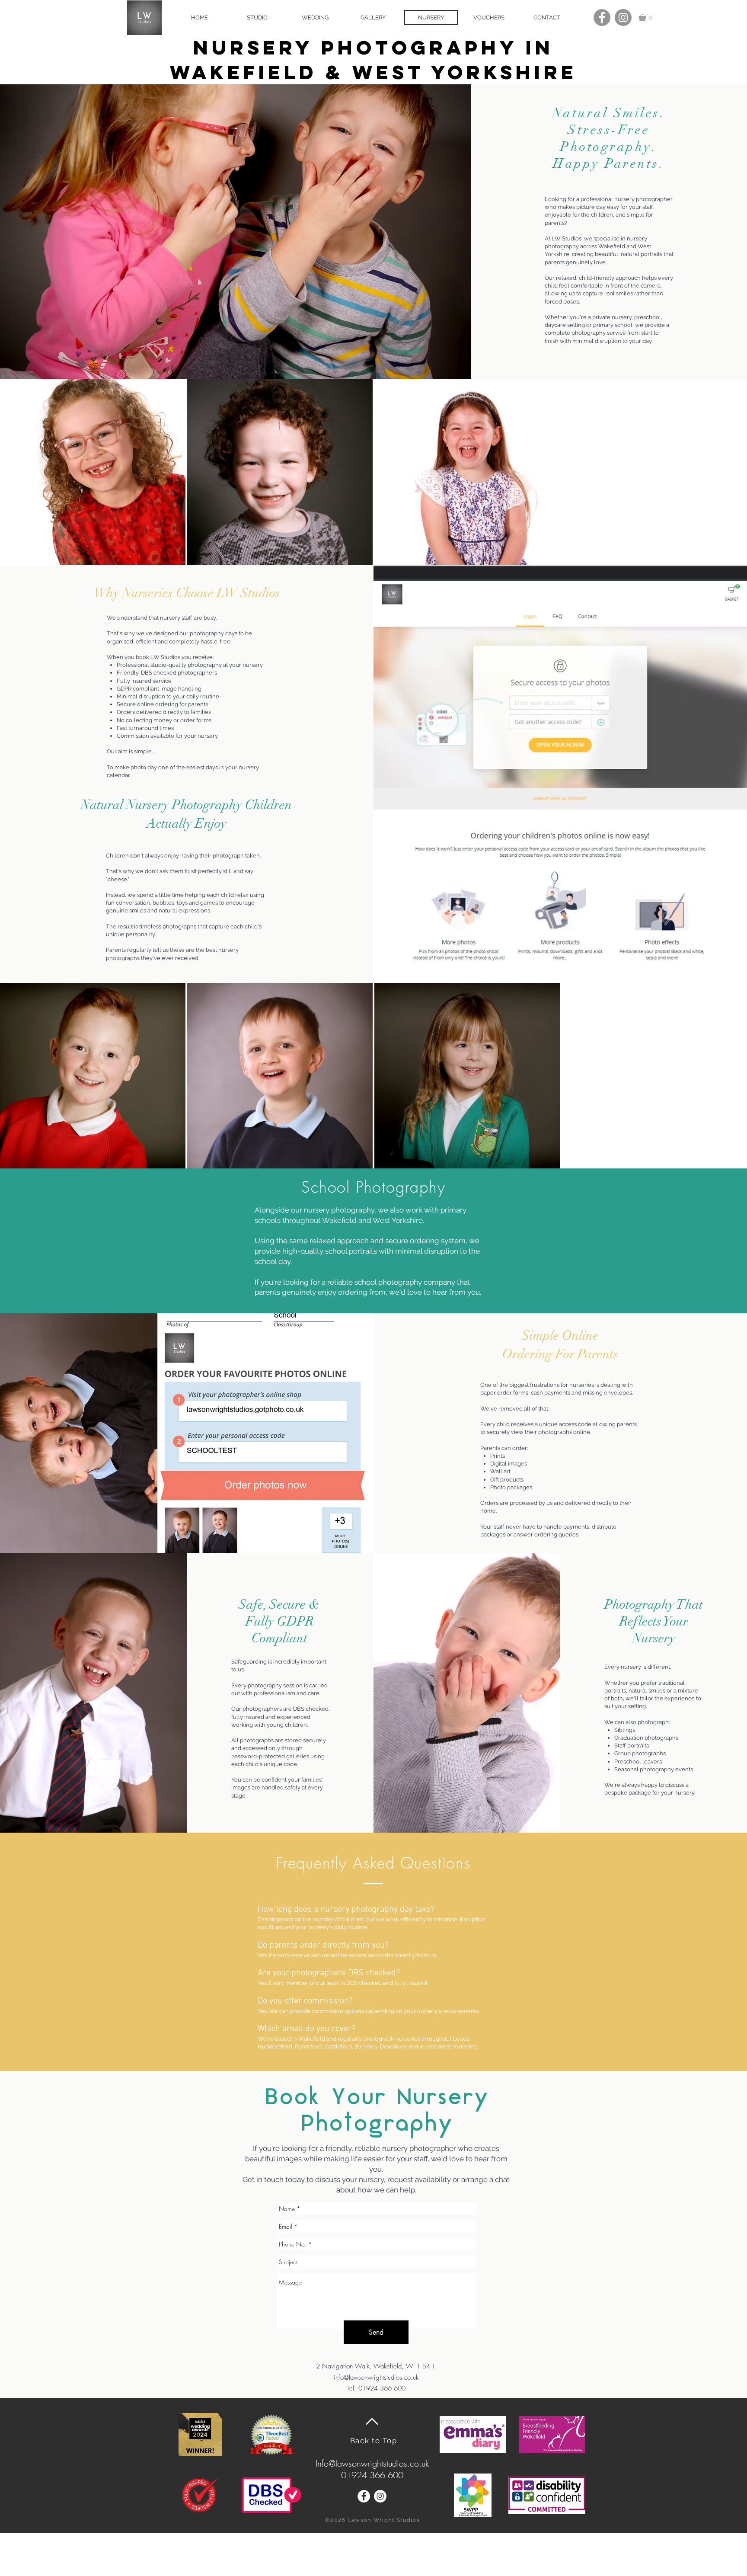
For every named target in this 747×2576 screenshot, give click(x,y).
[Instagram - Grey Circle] (623, 18)
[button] (650, 18)
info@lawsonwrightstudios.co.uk (376, 2378)
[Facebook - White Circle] (364, 2496)
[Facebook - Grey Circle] (602, 18)
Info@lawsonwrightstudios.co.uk (372, 2463)
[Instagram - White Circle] (380, 2496)
